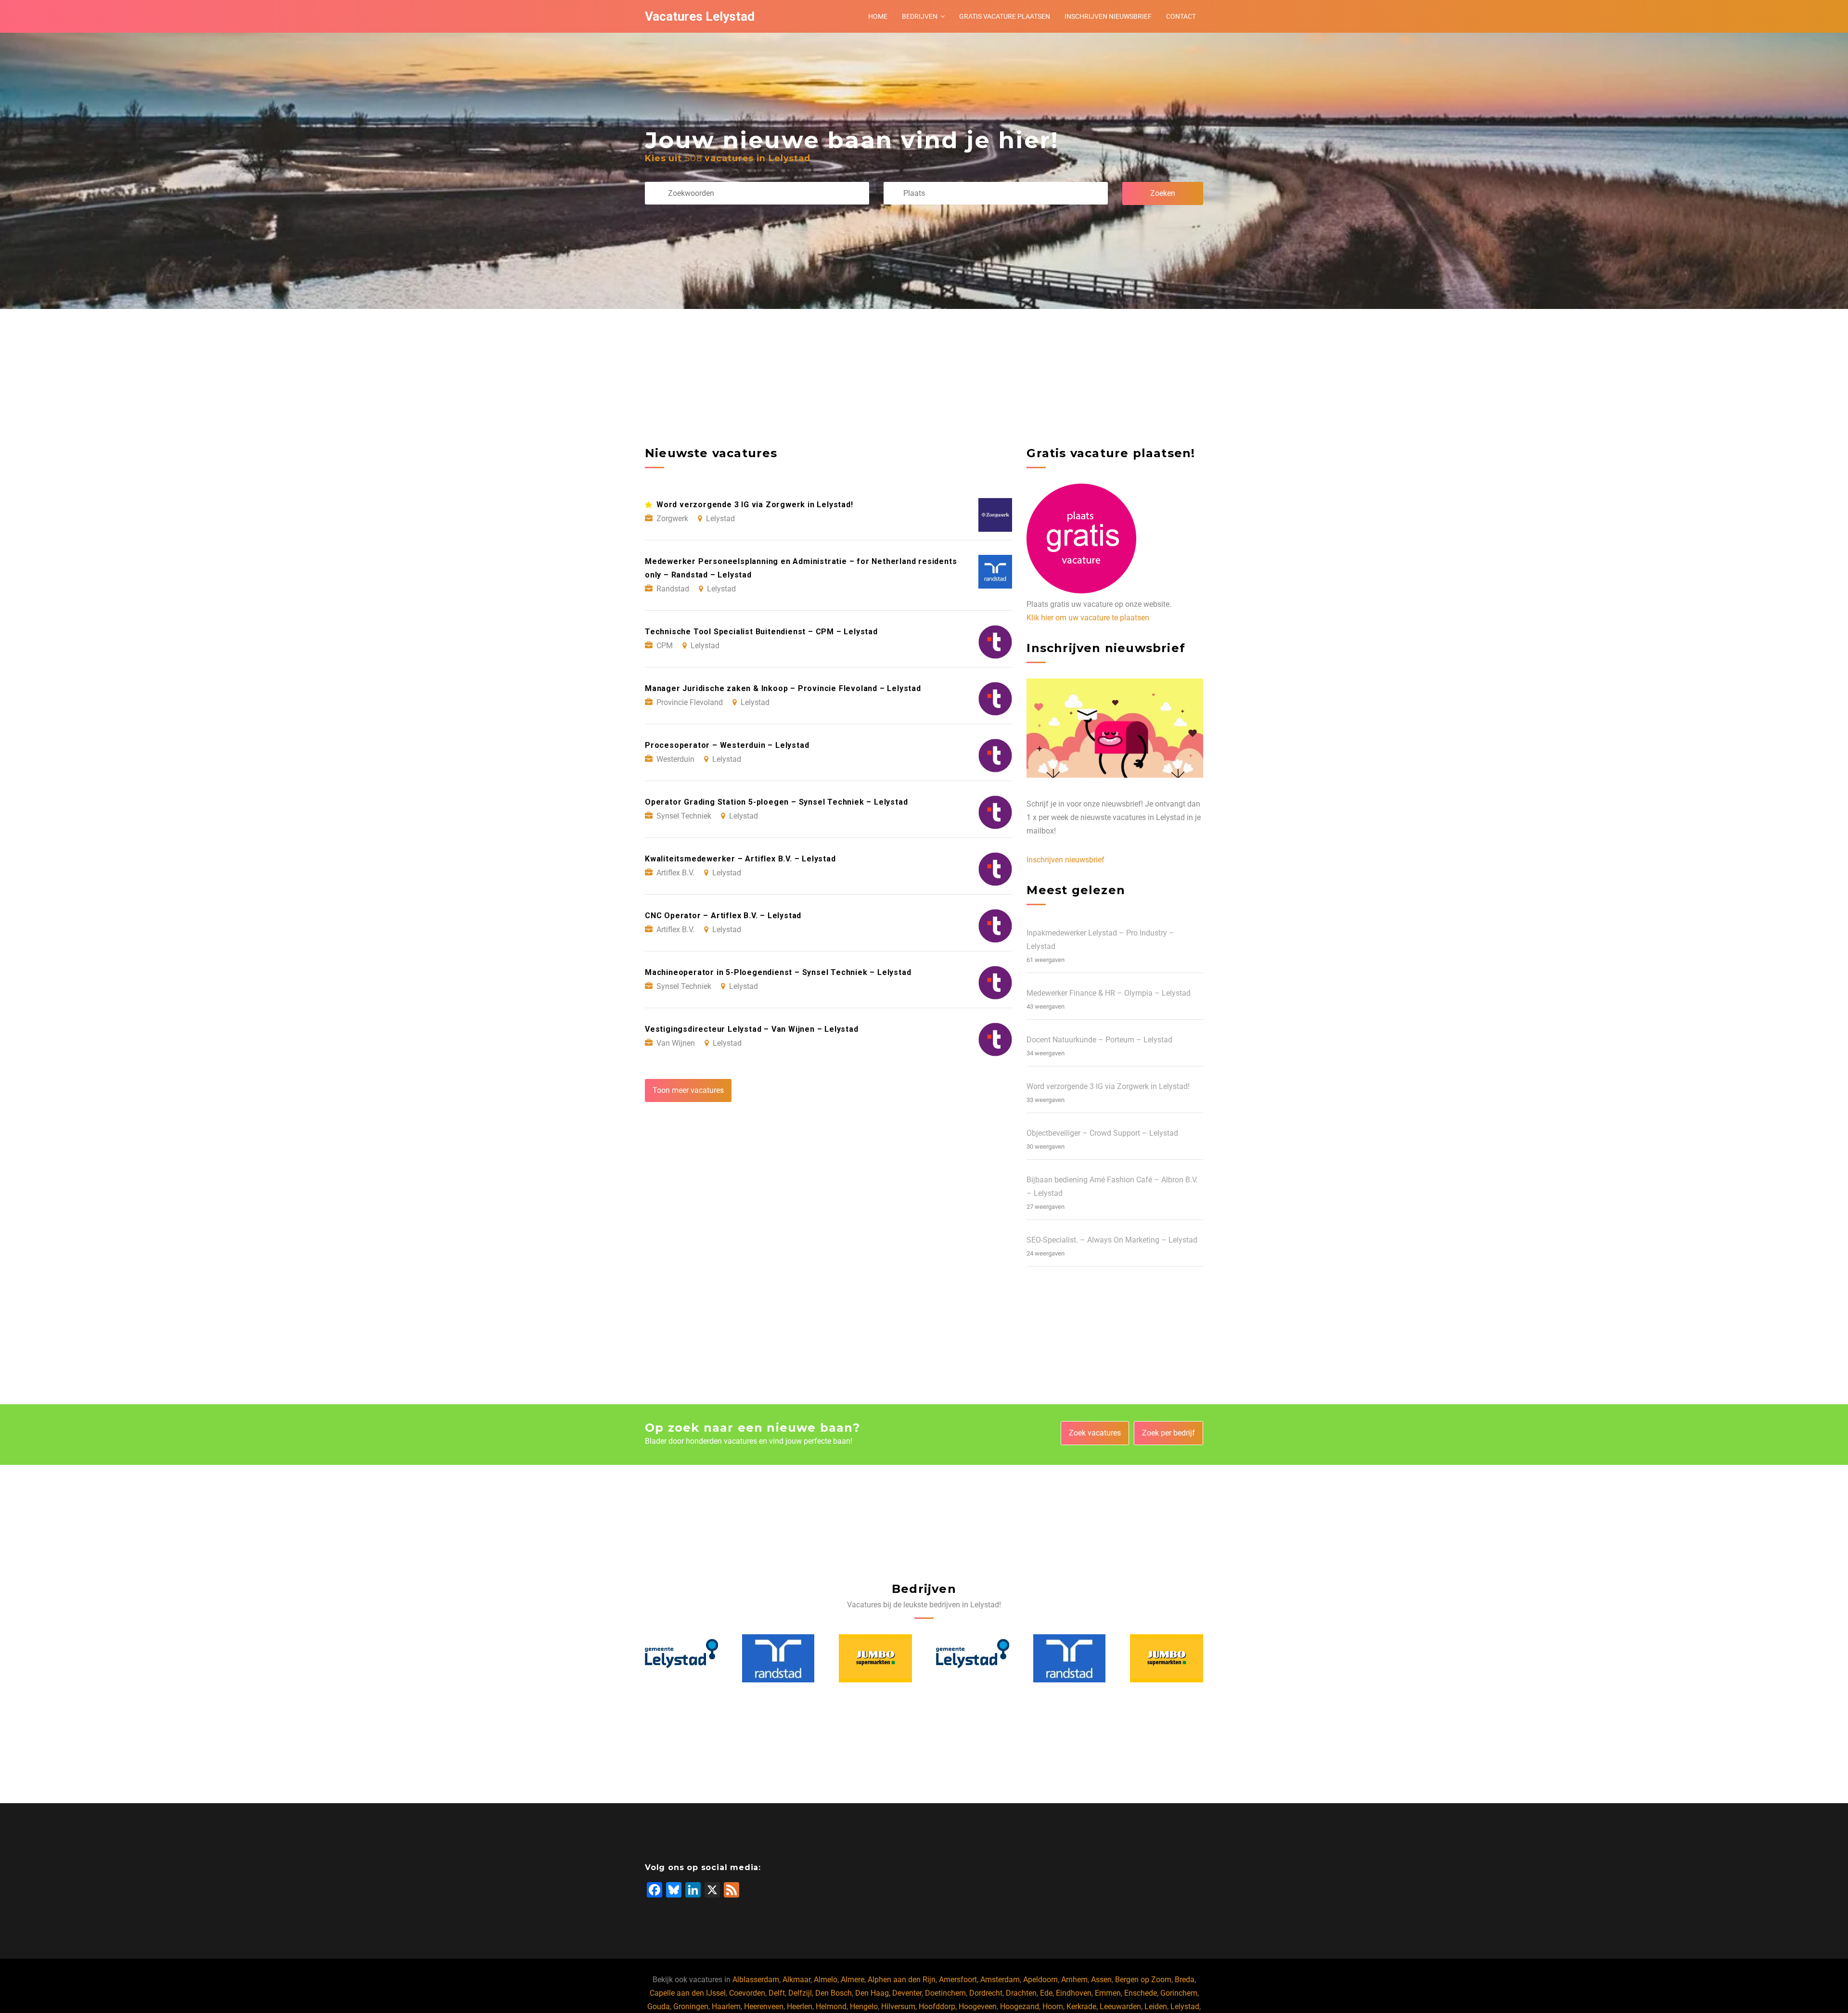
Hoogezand (1020, 2007)
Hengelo (864, 2007)
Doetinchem (945, 1993)
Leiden (1156, 2007)
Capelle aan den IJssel (688, 1993)
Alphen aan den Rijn (902, 1980)
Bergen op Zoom (1143, 1980)
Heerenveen (764, 2007)
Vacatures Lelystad (700, 16)
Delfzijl (800, 1993)
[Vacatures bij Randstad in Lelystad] (681, 1658)
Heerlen (800, 2007)
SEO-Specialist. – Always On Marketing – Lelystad (1112, 1240)
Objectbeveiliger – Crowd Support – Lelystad (1102, 1133)
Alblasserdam (756, 1980)
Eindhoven (1074, 1993)
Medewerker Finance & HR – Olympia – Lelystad (1109, 993)
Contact (1181, 16)
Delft (777, 1993)
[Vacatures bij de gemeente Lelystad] (876, 1658)
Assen (1101, 1980)
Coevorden (747, 1993)
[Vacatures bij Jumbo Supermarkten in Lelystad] (779, 1658)
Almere (853, 1980)
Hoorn (1053, 2007)
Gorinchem (1179, 1993)
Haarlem (726, 2007)
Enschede (1141, 1993)
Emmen (1108, 1993)
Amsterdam (1000, 1980)
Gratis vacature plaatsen (1005, 16)
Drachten (1021, 1993)
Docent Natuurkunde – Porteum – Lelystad (1099, 1040)
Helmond (831, 2007)
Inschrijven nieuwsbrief (1108, 16)
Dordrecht (986, 1993)
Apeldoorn (1040, 1980)
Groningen (691, 2007)
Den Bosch (834, 1993)
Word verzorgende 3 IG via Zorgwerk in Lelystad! (1108, 1086)
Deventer (907, 1993)
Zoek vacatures (1095, 1433)
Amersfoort (958, 1980)
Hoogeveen (978, 2007)
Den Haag (872, 1993)
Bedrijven (920, 16)
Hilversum (898, 2007)
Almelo (826, 1980)
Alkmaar (796, 1980)
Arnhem (1074, 1980)
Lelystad (1185, 2007)
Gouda (659, 2007)
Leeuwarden (1120, 2007)
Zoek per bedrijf (1168, 1433)
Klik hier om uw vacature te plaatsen (1088, 618)
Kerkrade (1081, 2007)
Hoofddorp (937, 2007)
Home (878, 16)
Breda (1185, 1980)
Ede (1046, 1993)
